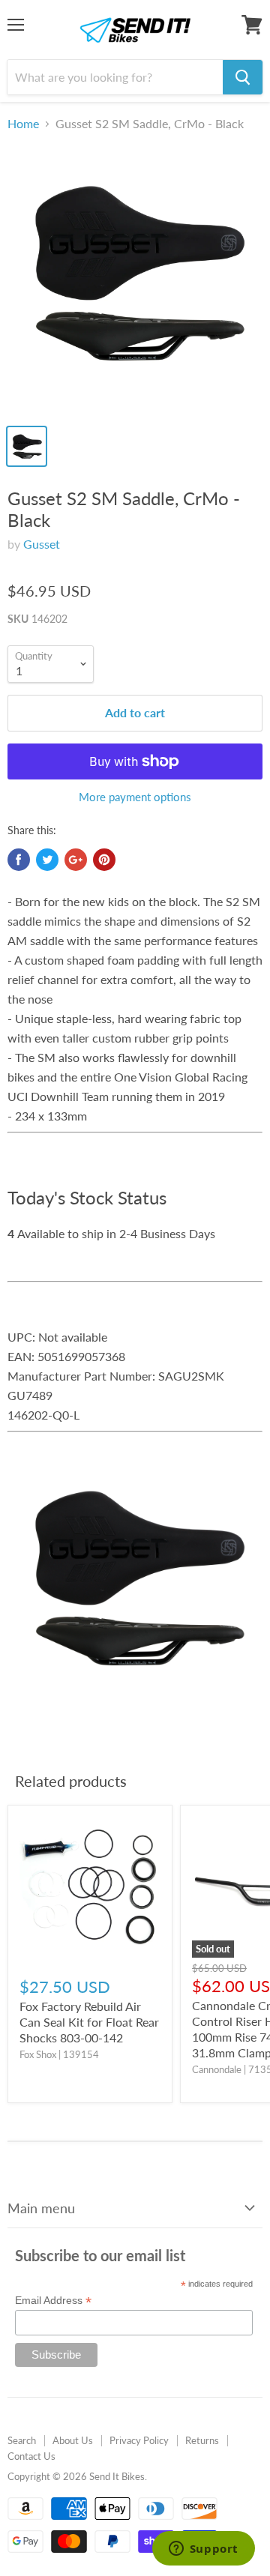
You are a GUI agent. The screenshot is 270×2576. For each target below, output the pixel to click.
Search (22, 2440)
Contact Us (31, 2456)
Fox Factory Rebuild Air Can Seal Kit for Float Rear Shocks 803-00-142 (89, 2022)
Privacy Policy (139, 2440)
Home (23, 124)
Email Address (53, 2301)
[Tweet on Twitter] (47, 860)
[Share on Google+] (76, 860)
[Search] (243, 77)
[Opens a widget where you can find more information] (203, 2550)
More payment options (135, 797)
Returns (202, 2440)
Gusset (42, 544)
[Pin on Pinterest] (104, 860)
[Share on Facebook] (19, 860)
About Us (73, 2440)
